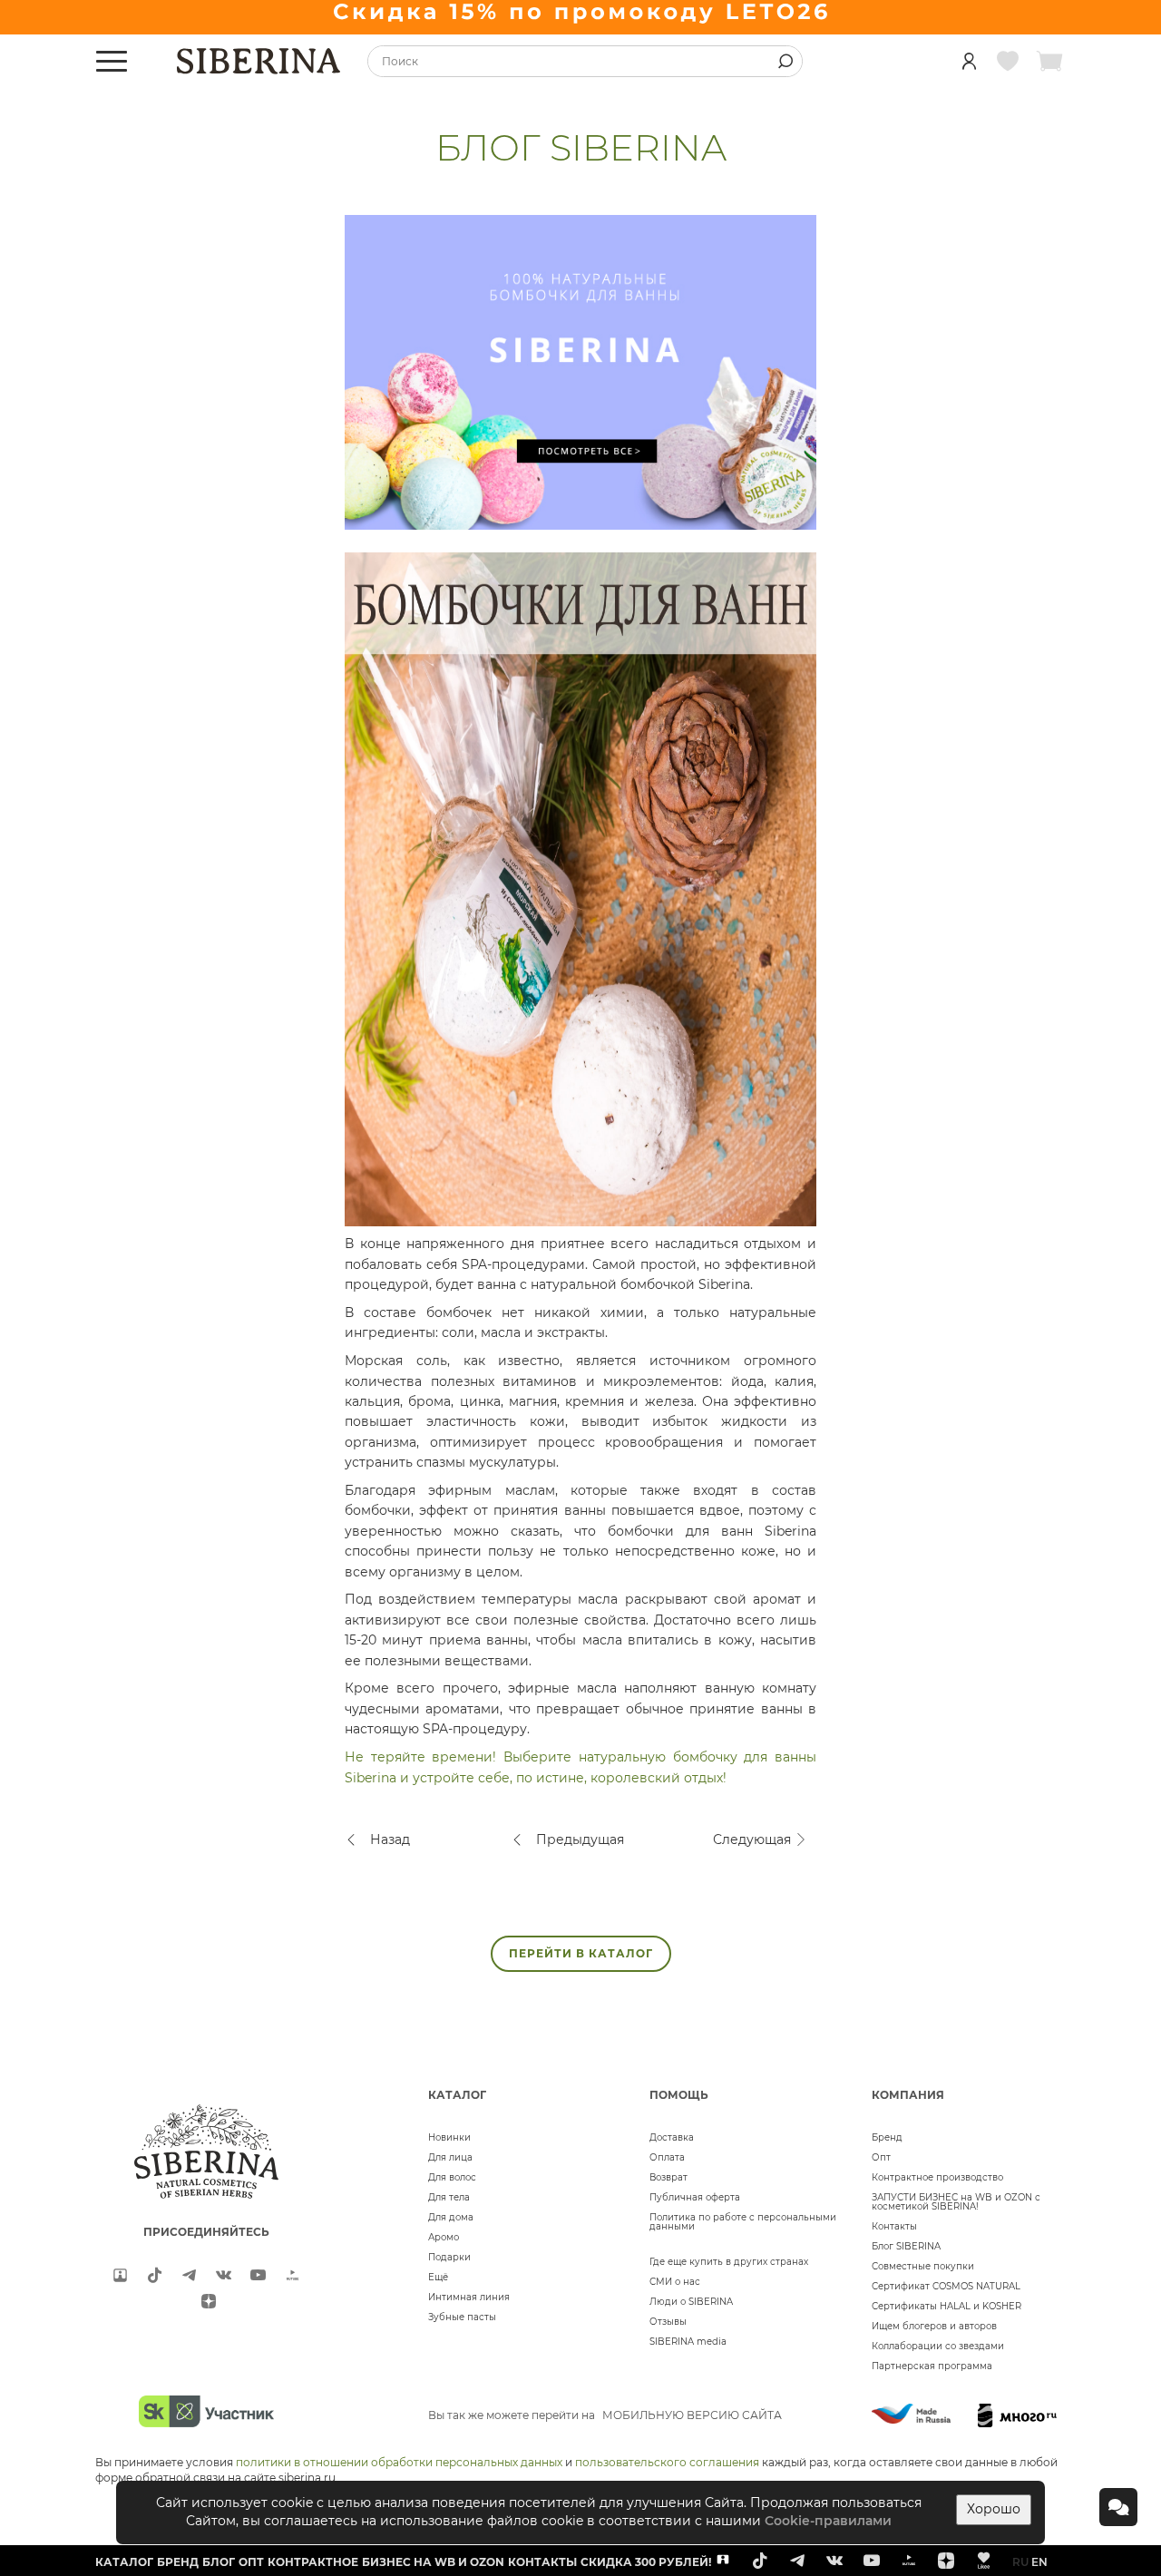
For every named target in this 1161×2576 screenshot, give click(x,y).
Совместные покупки (923, 2266)
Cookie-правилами (828, 2521)
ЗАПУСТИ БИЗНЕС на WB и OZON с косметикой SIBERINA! (956, 2202)
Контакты (894, 2226)
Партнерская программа (932, 2366)
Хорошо (994, 2509)
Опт (881, 2157)
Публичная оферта (695, 2197)
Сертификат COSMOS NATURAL (946, 2286)
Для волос (452, 2177)
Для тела (449, 2197)
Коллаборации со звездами (938, 2346)
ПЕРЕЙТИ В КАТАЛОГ (581, 1953)
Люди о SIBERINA (691, 2302)
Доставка (672, 2137)
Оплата (667, 2157)
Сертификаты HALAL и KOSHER (946, 2306)
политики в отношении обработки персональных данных (399, 2462)
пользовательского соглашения (667, 2462)
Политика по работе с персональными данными (743, 2222)
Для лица (450, 2157)
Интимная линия (469, 2297)
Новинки (449, 2137)
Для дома (451, 2217)
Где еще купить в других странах (729, 2262)
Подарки (449, 2257)
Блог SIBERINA (906, 2246)
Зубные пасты (462, 2317)
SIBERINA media (688, 2342)
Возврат (668, 2177)
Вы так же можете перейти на (605, 2415)
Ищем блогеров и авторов (934, 2326)
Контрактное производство (937, 2177)
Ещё (438, 2277)
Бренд (887, 2137)
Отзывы (668, 2322)
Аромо (444, 2237)
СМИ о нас (675, 2282)
